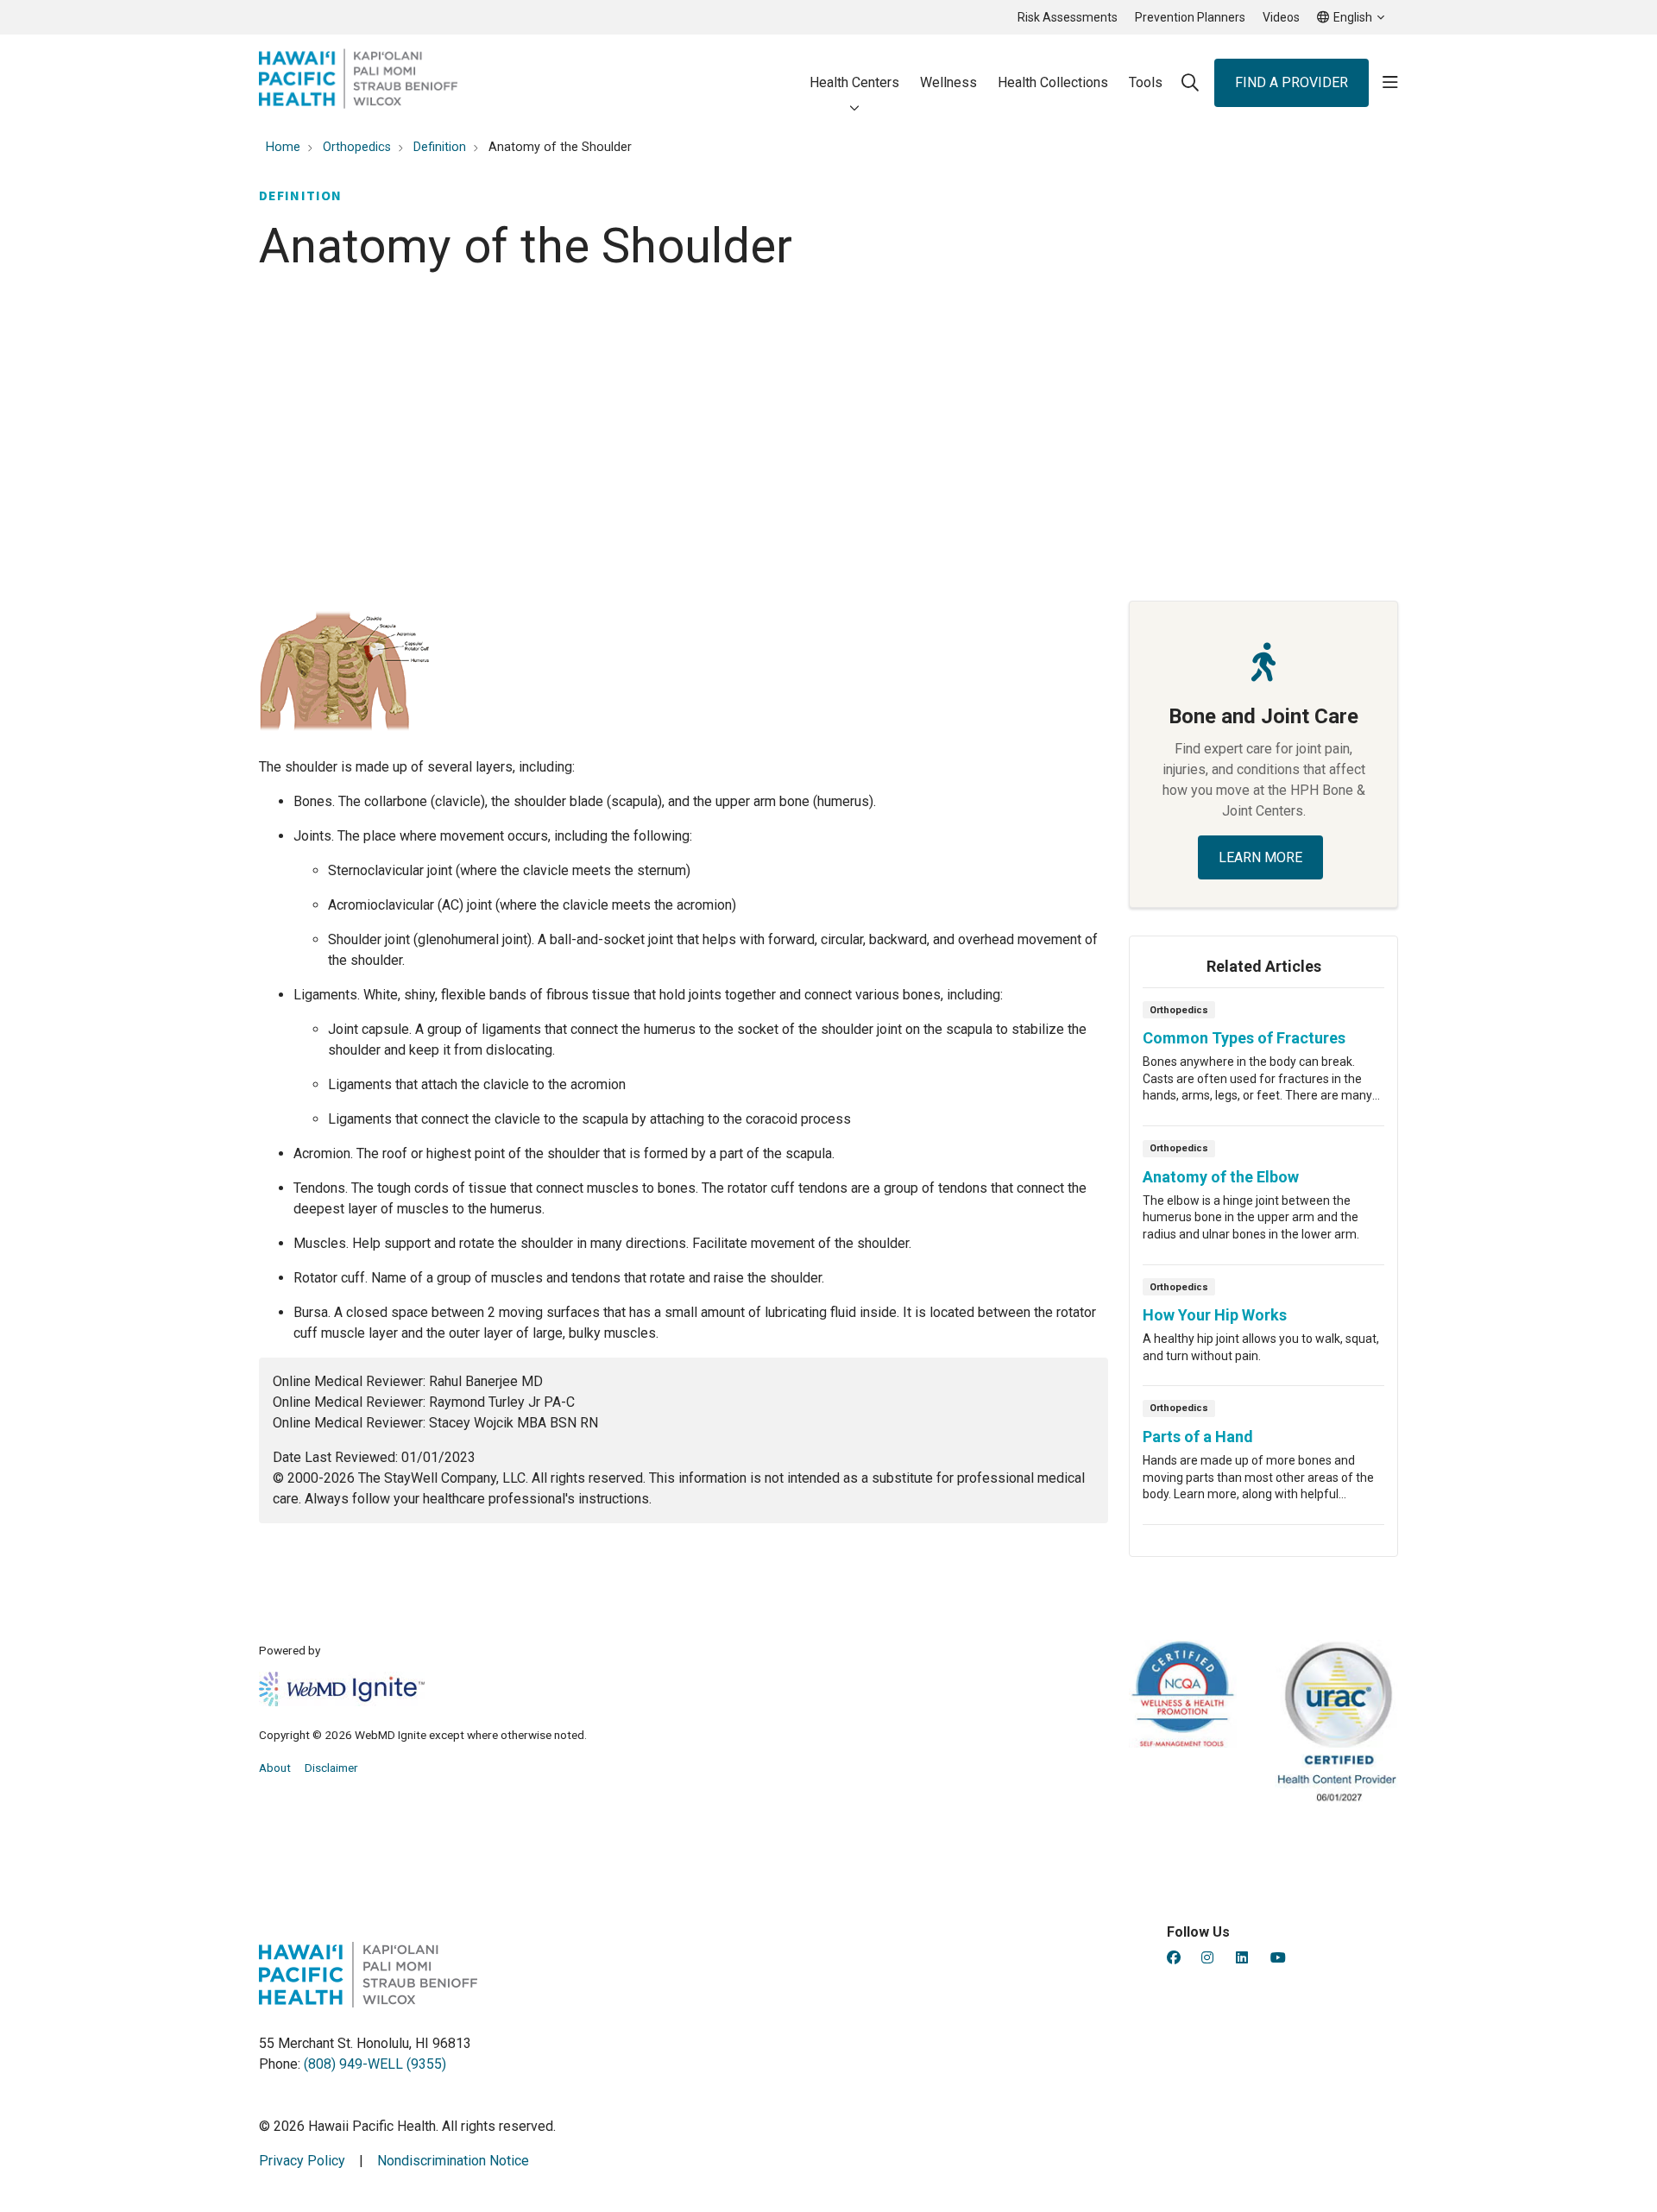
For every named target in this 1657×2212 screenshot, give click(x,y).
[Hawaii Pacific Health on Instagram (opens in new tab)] (1207, 1958)
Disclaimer (331, 1768)
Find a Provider (1292, 82)
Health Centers (854, 82)
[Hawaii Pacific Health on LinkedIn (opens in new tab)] (1242, 1958)
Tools (1146, 82)
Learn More (1260, 857)
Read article (1263, 1062)
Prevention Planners (1190, 17)
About (275, 1768)
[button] (1390, 83)
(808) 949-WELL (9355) (375, 2064)
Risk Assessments (1068, 17)
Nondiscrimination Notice (453, 2161)
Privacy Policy (302, 2161)
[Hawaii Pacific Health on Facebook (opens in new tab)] (1174, 1958)
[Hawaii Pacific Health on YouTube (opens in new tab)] (1278, 1958)
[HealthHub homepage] (358, 82)
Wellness (948, 82)
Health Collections (1053, 82)
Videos (1281, 17)
